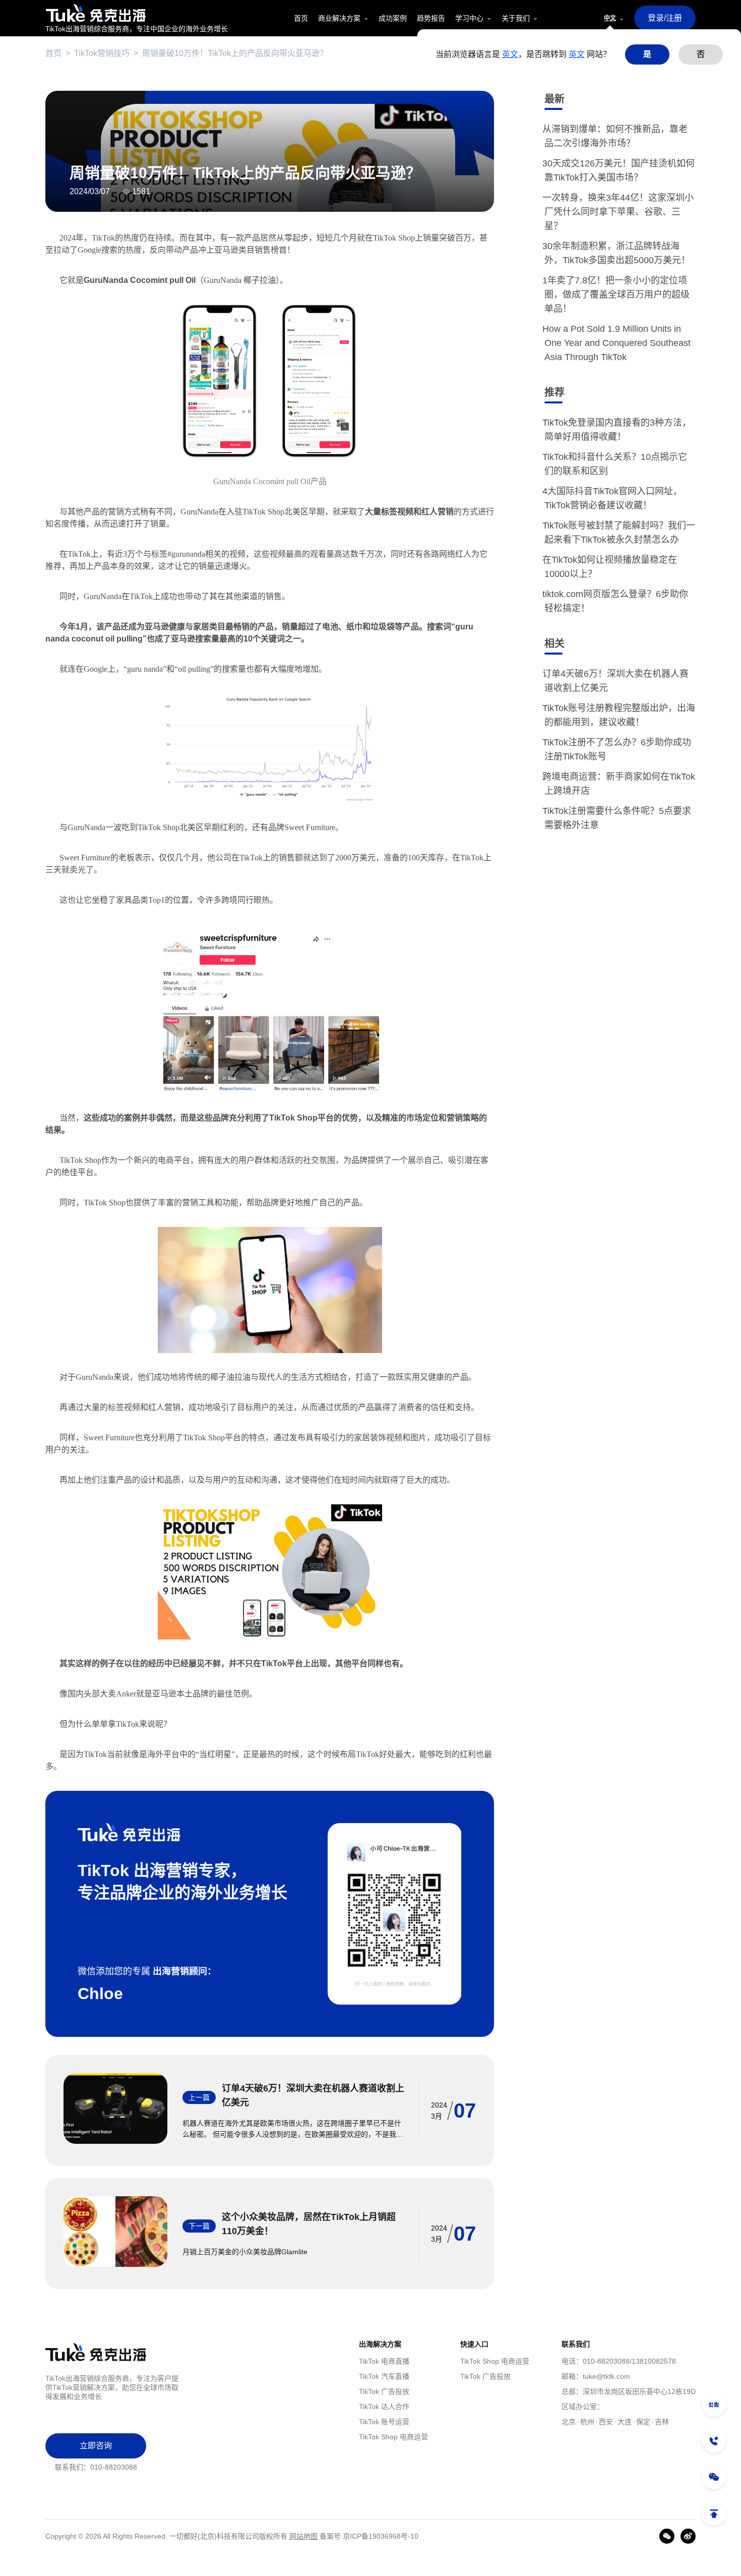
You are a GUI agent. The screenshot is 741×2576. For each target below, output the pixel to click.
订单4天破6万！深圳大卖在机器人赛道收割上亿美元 (313, 2095)
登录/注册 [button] (665, 18)
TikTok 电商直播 (384, 2361)
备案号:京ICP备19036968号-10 (369, 2536)
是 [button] (647, 54)
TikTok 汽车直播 (384, 2376)
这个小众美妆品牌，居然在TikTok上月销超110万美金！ (309, 2224)
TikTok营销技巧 (102, 53)
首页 (53, 53)
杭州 (587, 2422)
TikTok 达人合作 (384, 2407)
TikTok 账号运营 (384, 2422)
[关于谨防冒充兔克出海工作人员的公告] (714, 2405)
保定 (643, 2422)
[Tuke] (137, 13)
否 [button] (701, 54)
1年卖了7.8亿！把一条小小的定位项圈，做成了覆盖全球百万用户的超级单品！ (617, 295)
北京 (569, 2422)
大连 (625, 2422)
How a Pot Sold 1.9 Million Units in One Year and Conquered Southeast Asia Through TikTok (618, 343)
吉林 (662, 2422)
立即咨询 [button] (96, 2446)
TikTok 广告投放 (384, 2391)
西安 (606, 2422)
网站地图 (303, 2536)
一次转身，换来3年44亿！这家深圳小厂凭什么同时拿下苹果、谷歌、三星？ (619, 212)
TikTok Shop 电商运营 (393, 2437)
